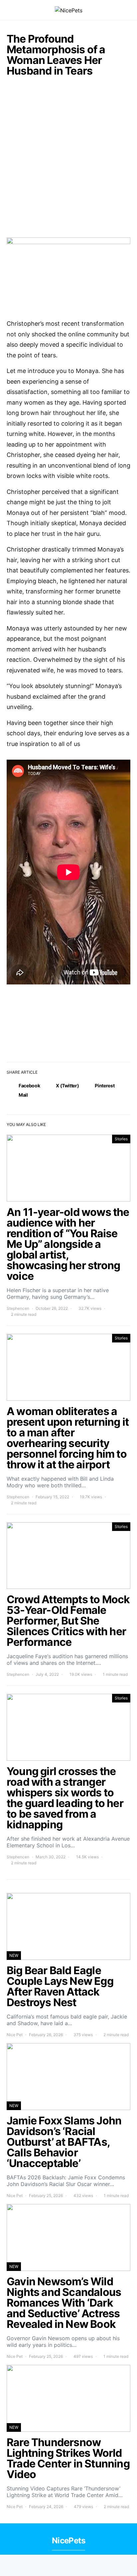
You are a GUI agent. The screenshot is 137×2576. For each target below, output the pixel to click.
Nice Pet (15, 2035)
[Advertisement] (68, 161)
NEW (14, 1955)
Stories (121, 1139)
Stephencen (18, 1308)
